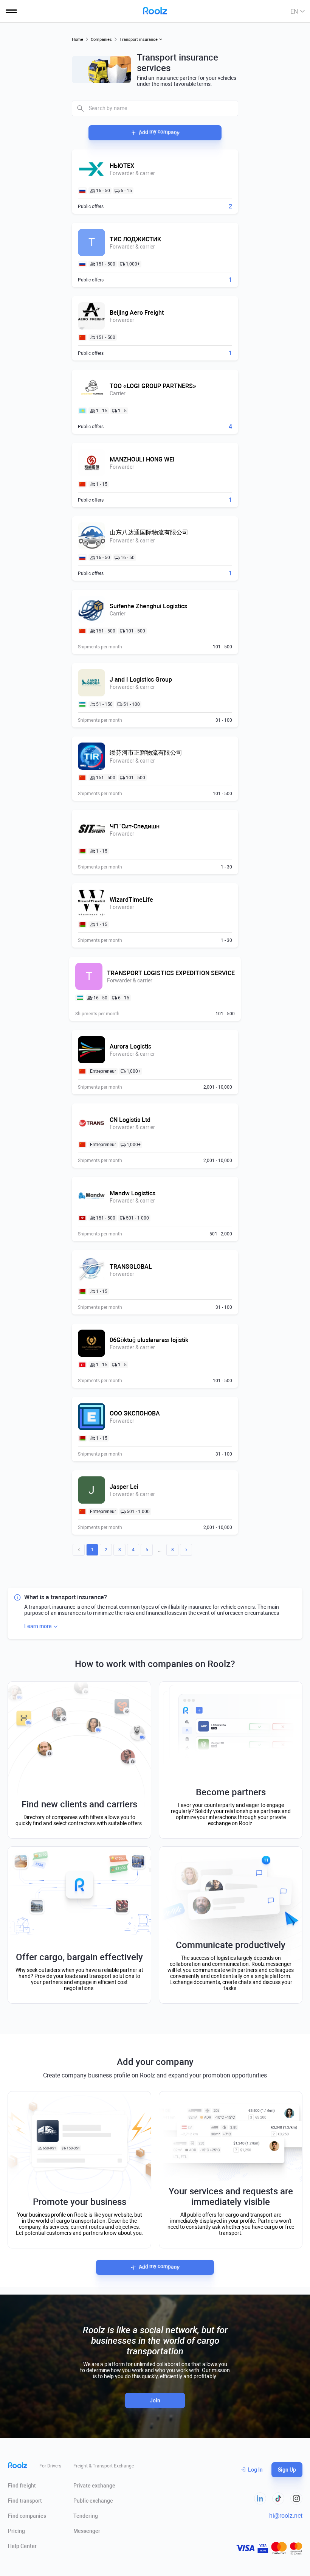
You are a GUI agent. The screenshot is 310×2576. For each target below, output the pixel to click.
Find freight (22, 2486)
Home (77, 40)
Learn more (38, 1626)
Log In (255, 2470)
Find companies (27, 2516)
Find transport (25, 2501)
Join (155, 2400)
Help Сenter (22, 2546)
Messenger (87, 2531)
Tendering (86, 2516)
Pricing (16, 2531)
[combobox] (155, 108)
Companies (101, 40)
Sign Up (287, 2470)
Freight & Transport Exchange (104, 2466)
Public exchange (93, 2501)
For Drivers (50, 2466)
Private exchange (94, 2486)
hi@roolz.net (286, 2516)
